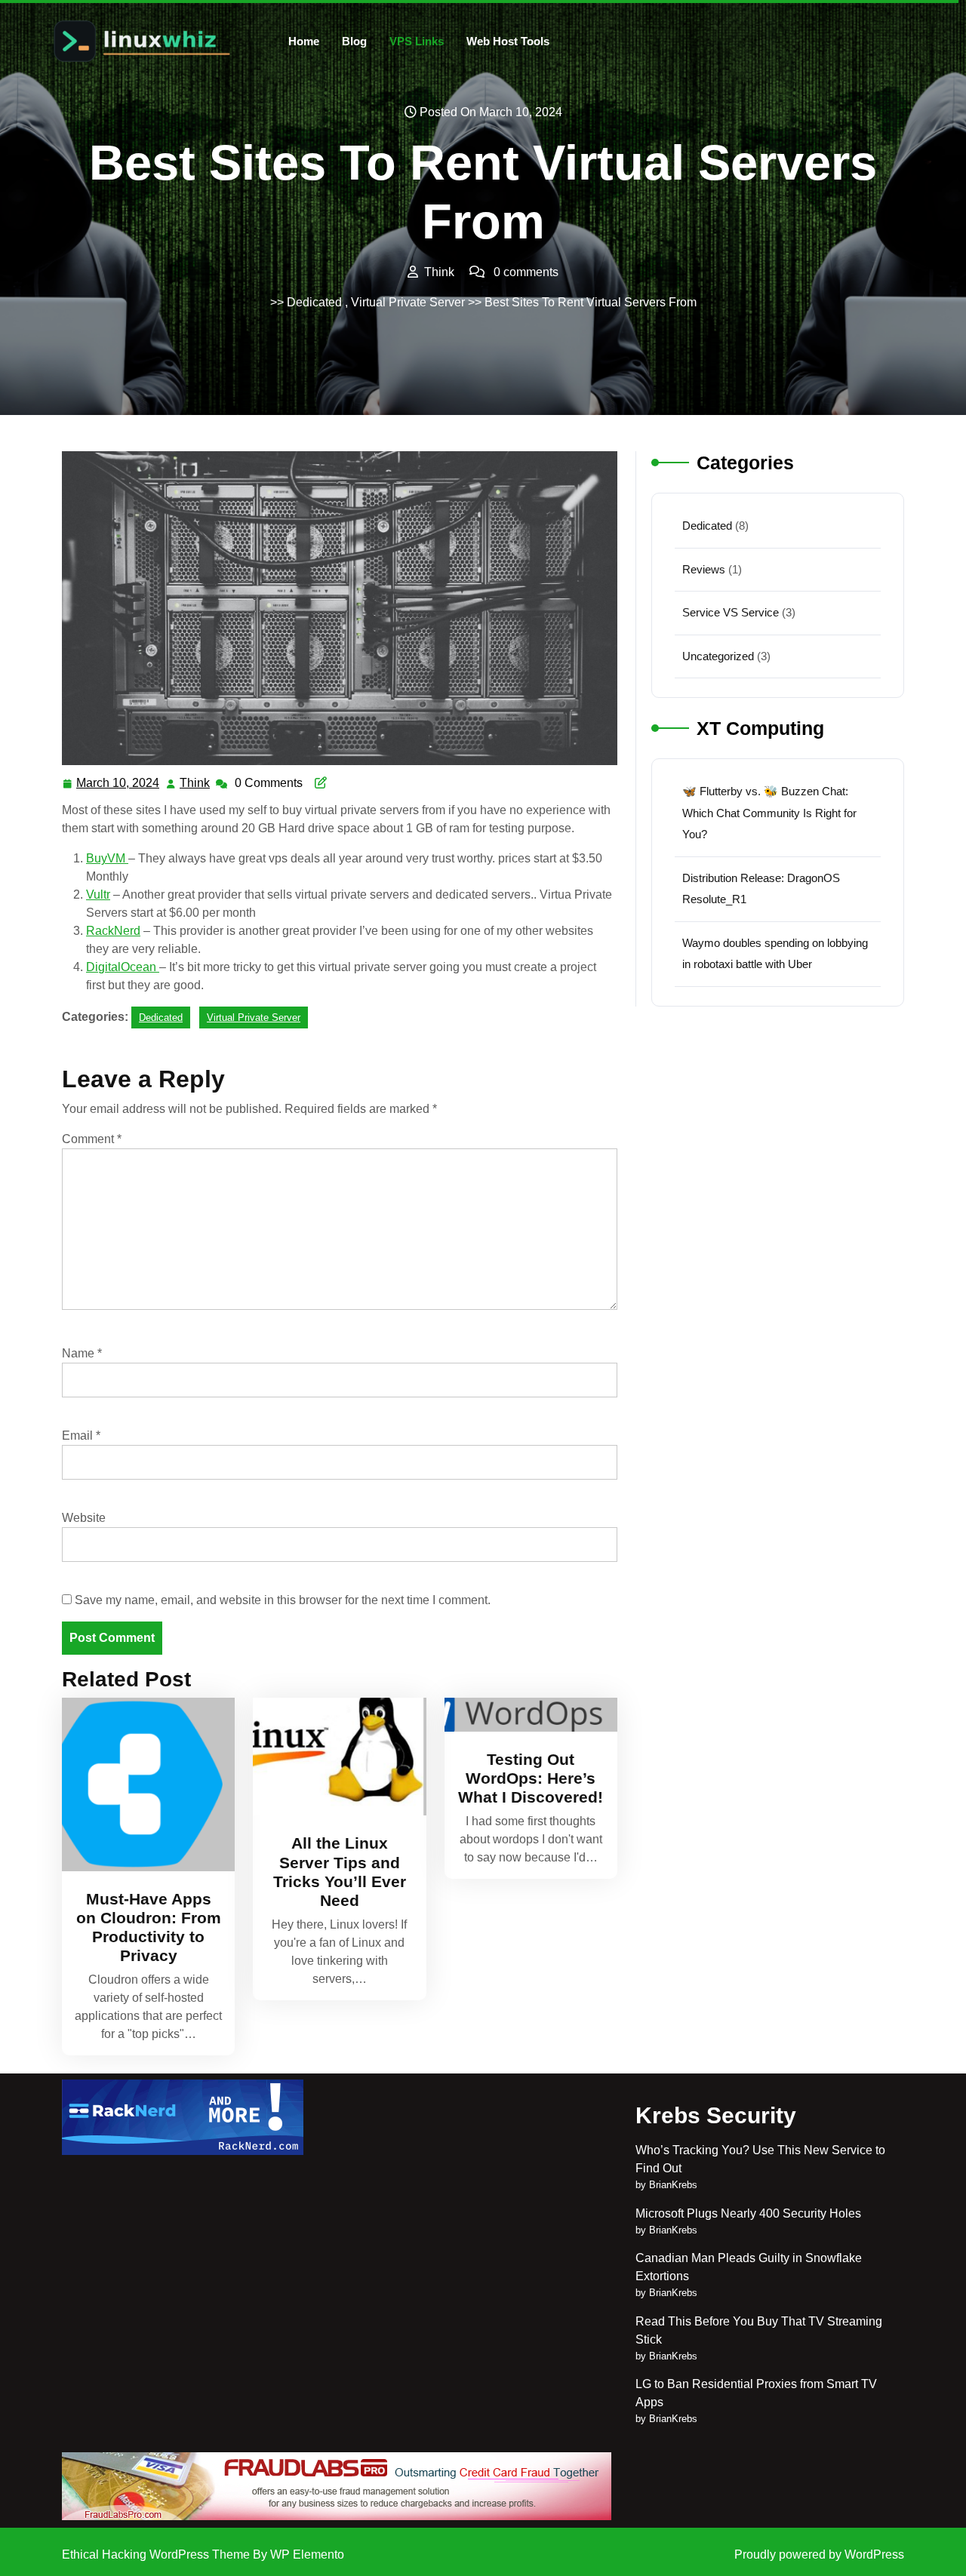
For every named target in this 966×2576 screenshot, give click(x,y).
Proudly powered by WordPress (819, 2554)
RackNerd (113, 931)
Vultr (98, 895)
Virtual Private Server (408, 302)
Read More (142, 1784)
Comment (92, 1139)
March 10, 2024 (118, 785)
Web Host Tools (508, 41)
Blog (354, 41)
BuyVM (107, 858)
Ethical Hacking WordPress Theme (157, 2554)
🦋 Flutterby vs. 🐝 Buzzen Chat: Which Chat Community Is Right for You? (769, 813)
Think (195, 783)
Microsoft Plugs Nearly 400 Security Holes (748, 2213)
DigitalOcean (123, 967)
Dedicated (314, 302)
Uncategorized (718, 656)
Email (81, 1436)
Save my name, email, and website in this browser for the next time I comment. (283, 1600)
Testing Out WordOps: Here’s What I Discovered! (531, 1778)
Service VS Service (731, 612)
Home (304, 41)
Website (84, 1518)
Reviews (704, 569)
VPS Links (417, 41)
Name (82, 1353)
